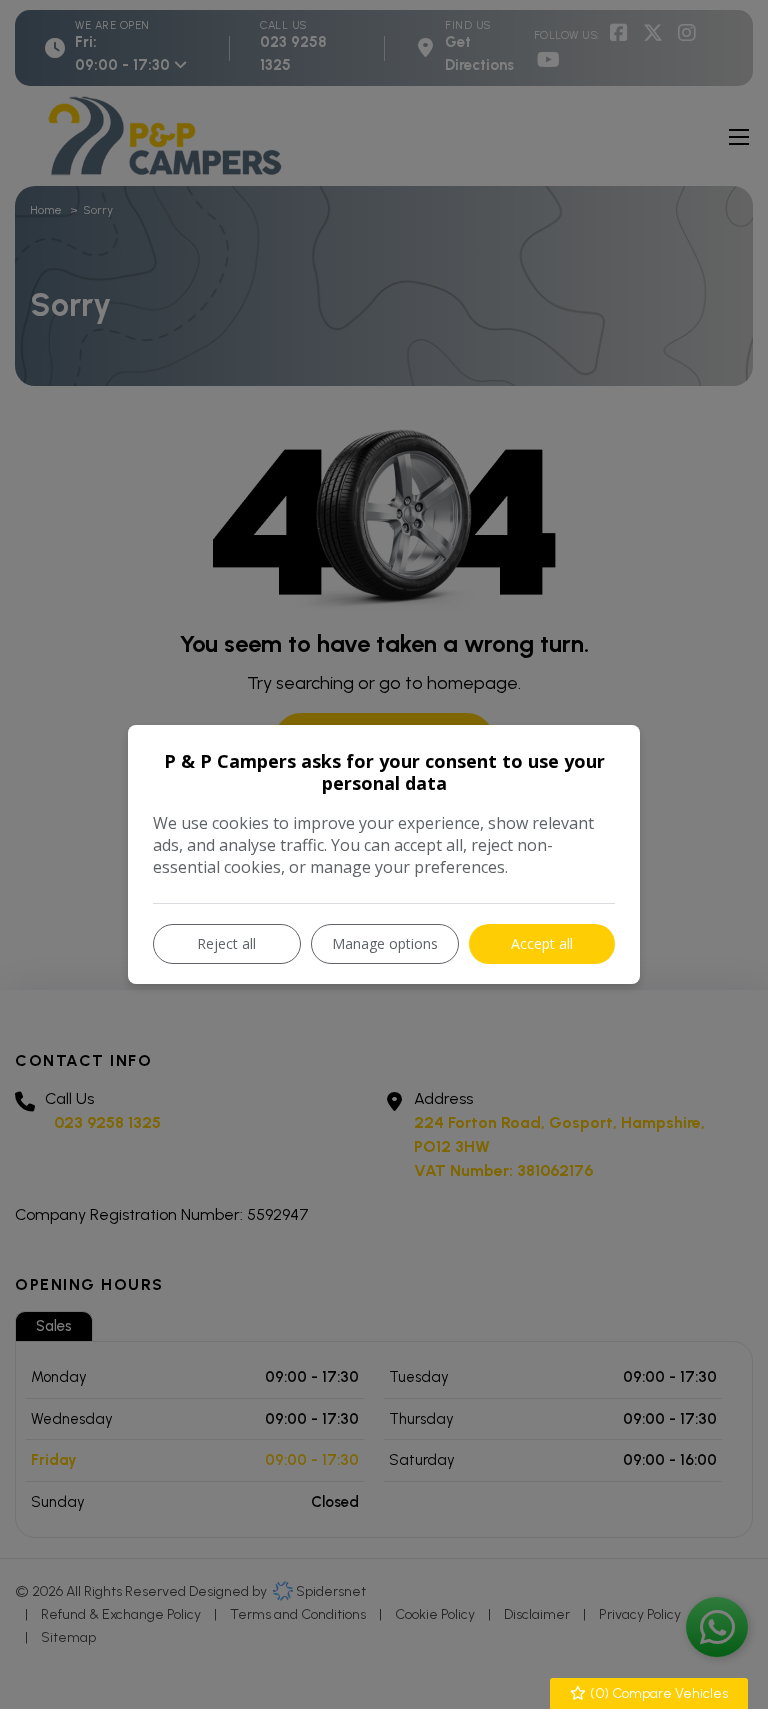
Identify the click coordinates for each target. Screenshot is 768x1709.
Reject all (226, 943)
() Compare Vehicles (657, 1693)
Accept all (542, 943)
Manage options (385, 943)
